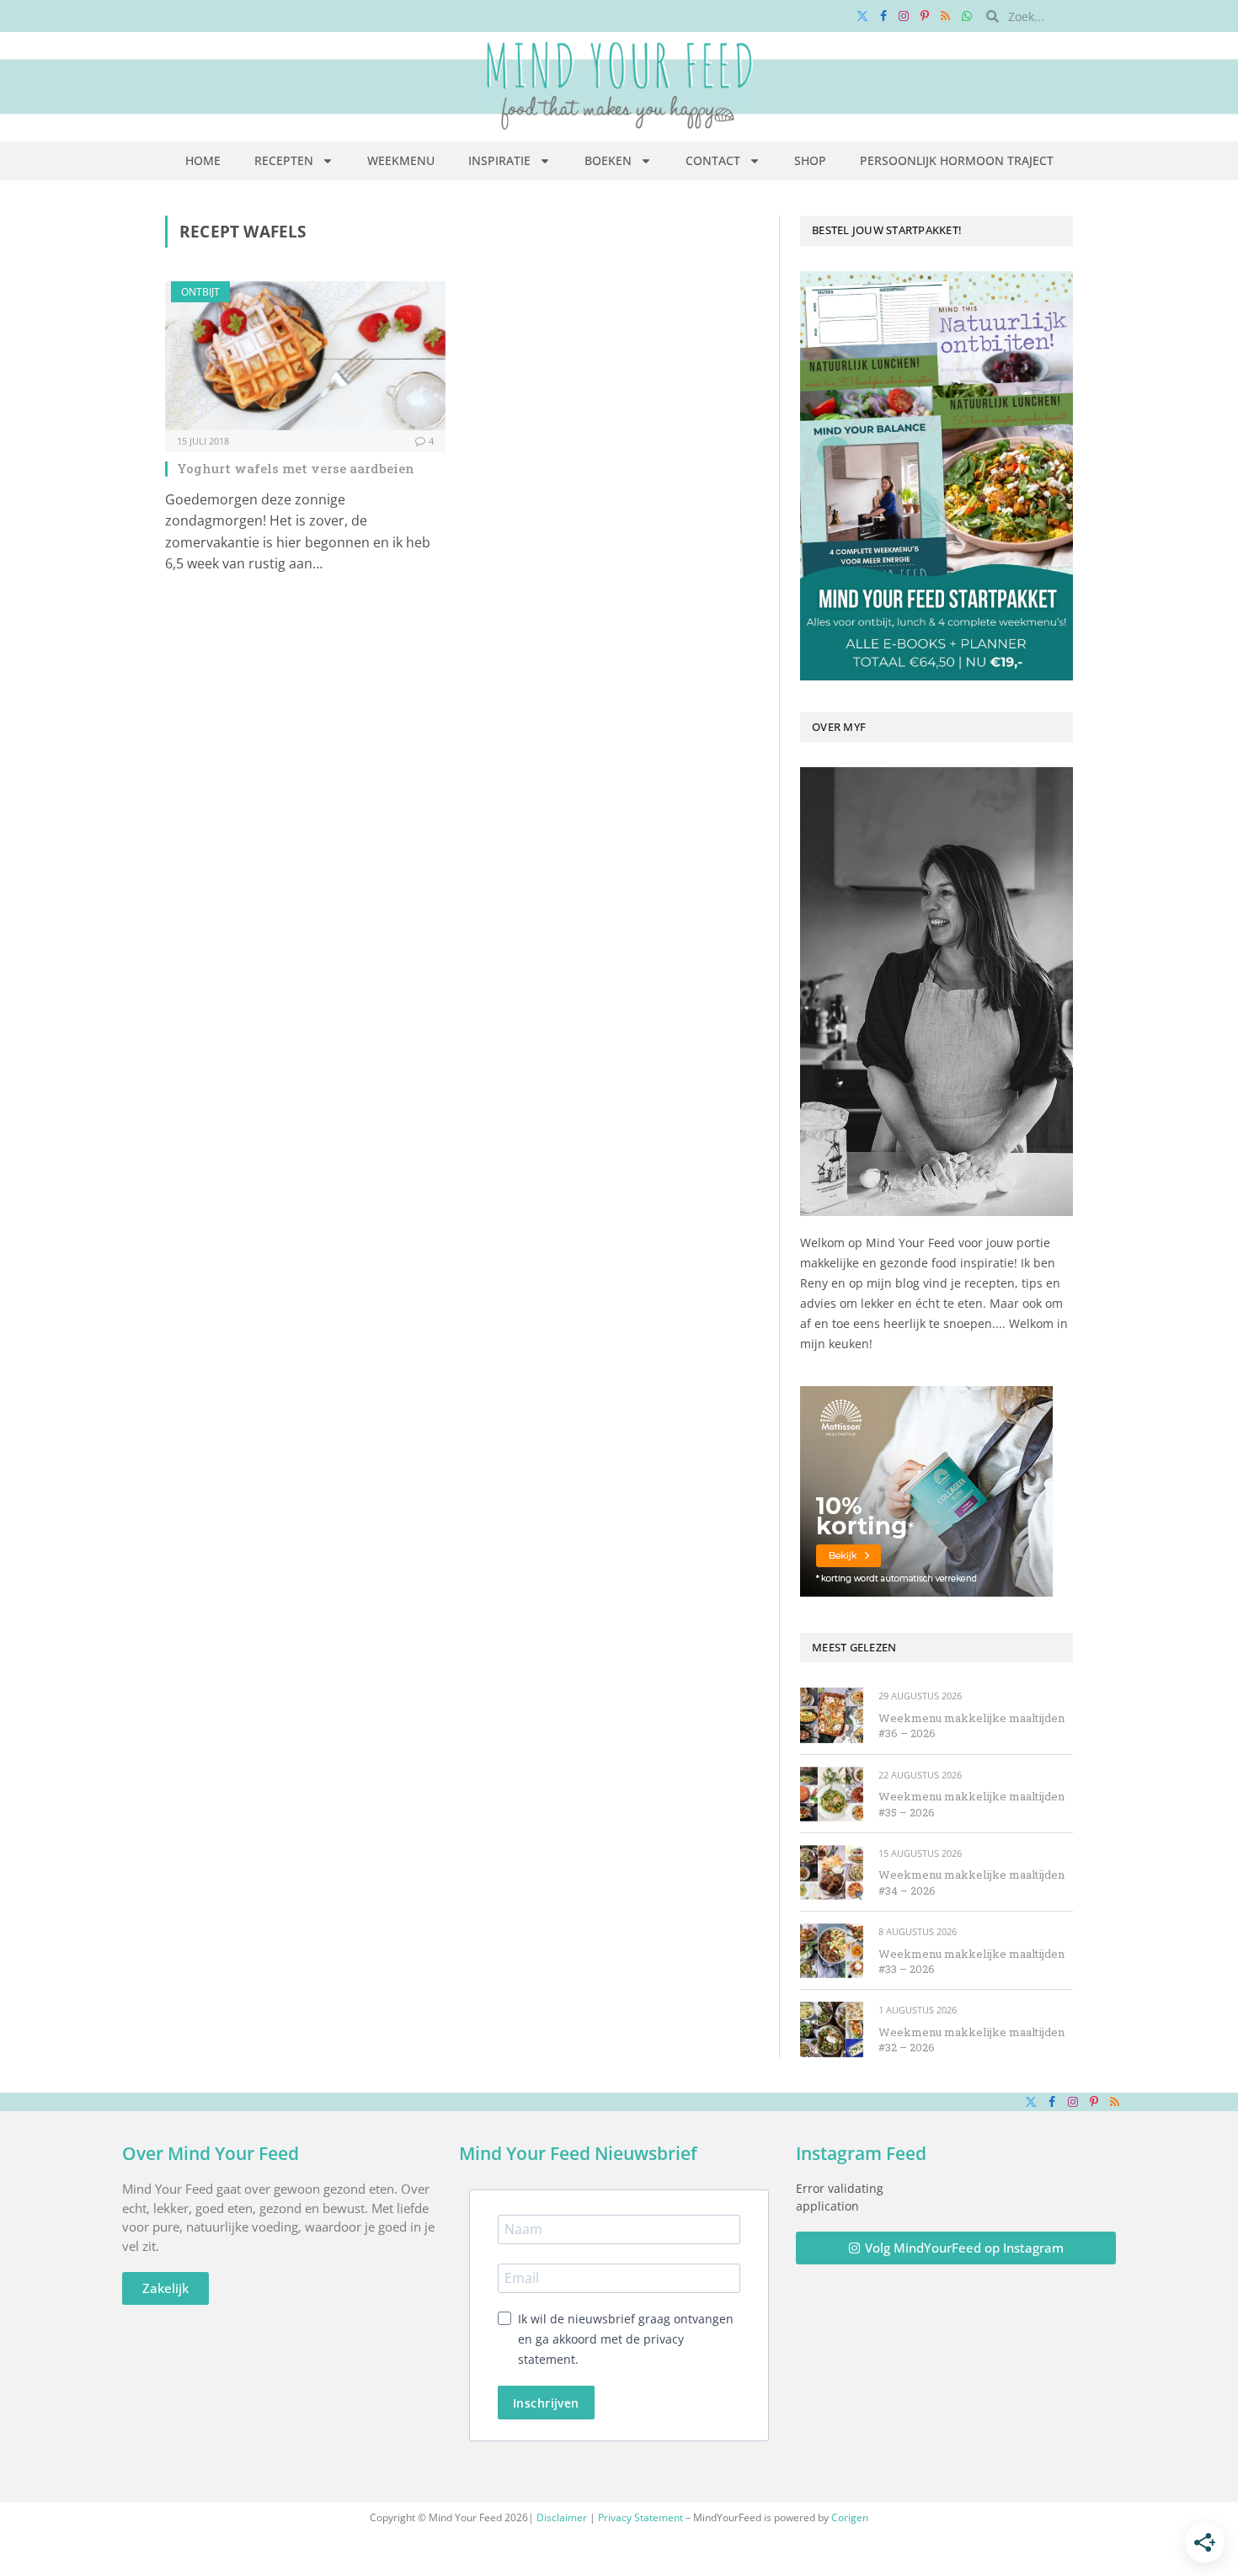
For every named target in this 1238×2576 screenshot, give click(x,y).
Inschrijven (546, 2403)
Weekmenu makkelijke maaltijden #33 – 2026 (971, 1962)
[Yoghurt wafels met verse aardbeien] (305, 356)
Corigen (850, 2517)
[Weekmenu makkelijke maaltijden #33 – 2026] (832, 1951)
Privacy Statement (640, 2517)
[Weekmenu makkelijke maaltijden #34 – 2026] (832, 1872)
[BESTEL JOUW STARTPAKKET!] (937, 476)
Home (203, 160)
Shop (810, 160)
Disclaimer (562, 2517)
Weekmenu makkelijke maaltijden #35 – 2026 (971, 1804)
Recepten (284, 160)
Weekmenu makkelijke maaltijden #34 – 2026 (971, 1883)
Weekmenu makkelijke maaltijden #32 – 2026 (971, 2040)
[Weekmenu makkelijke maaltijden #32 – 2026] (832, 2029)
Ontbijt (200, 292)
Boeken (608, 160)
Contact (713, 160)
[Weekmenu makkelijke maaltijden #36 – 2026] (832, 1715)
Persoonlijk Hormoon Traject (957, 160)
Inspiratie (499, 160)
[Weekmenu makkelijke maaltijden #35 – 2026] (832, 1794)
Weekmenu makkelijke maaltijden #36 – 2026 (971, 1726)
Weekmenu (401, 160)
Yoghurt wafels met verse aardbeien (296, 468)
